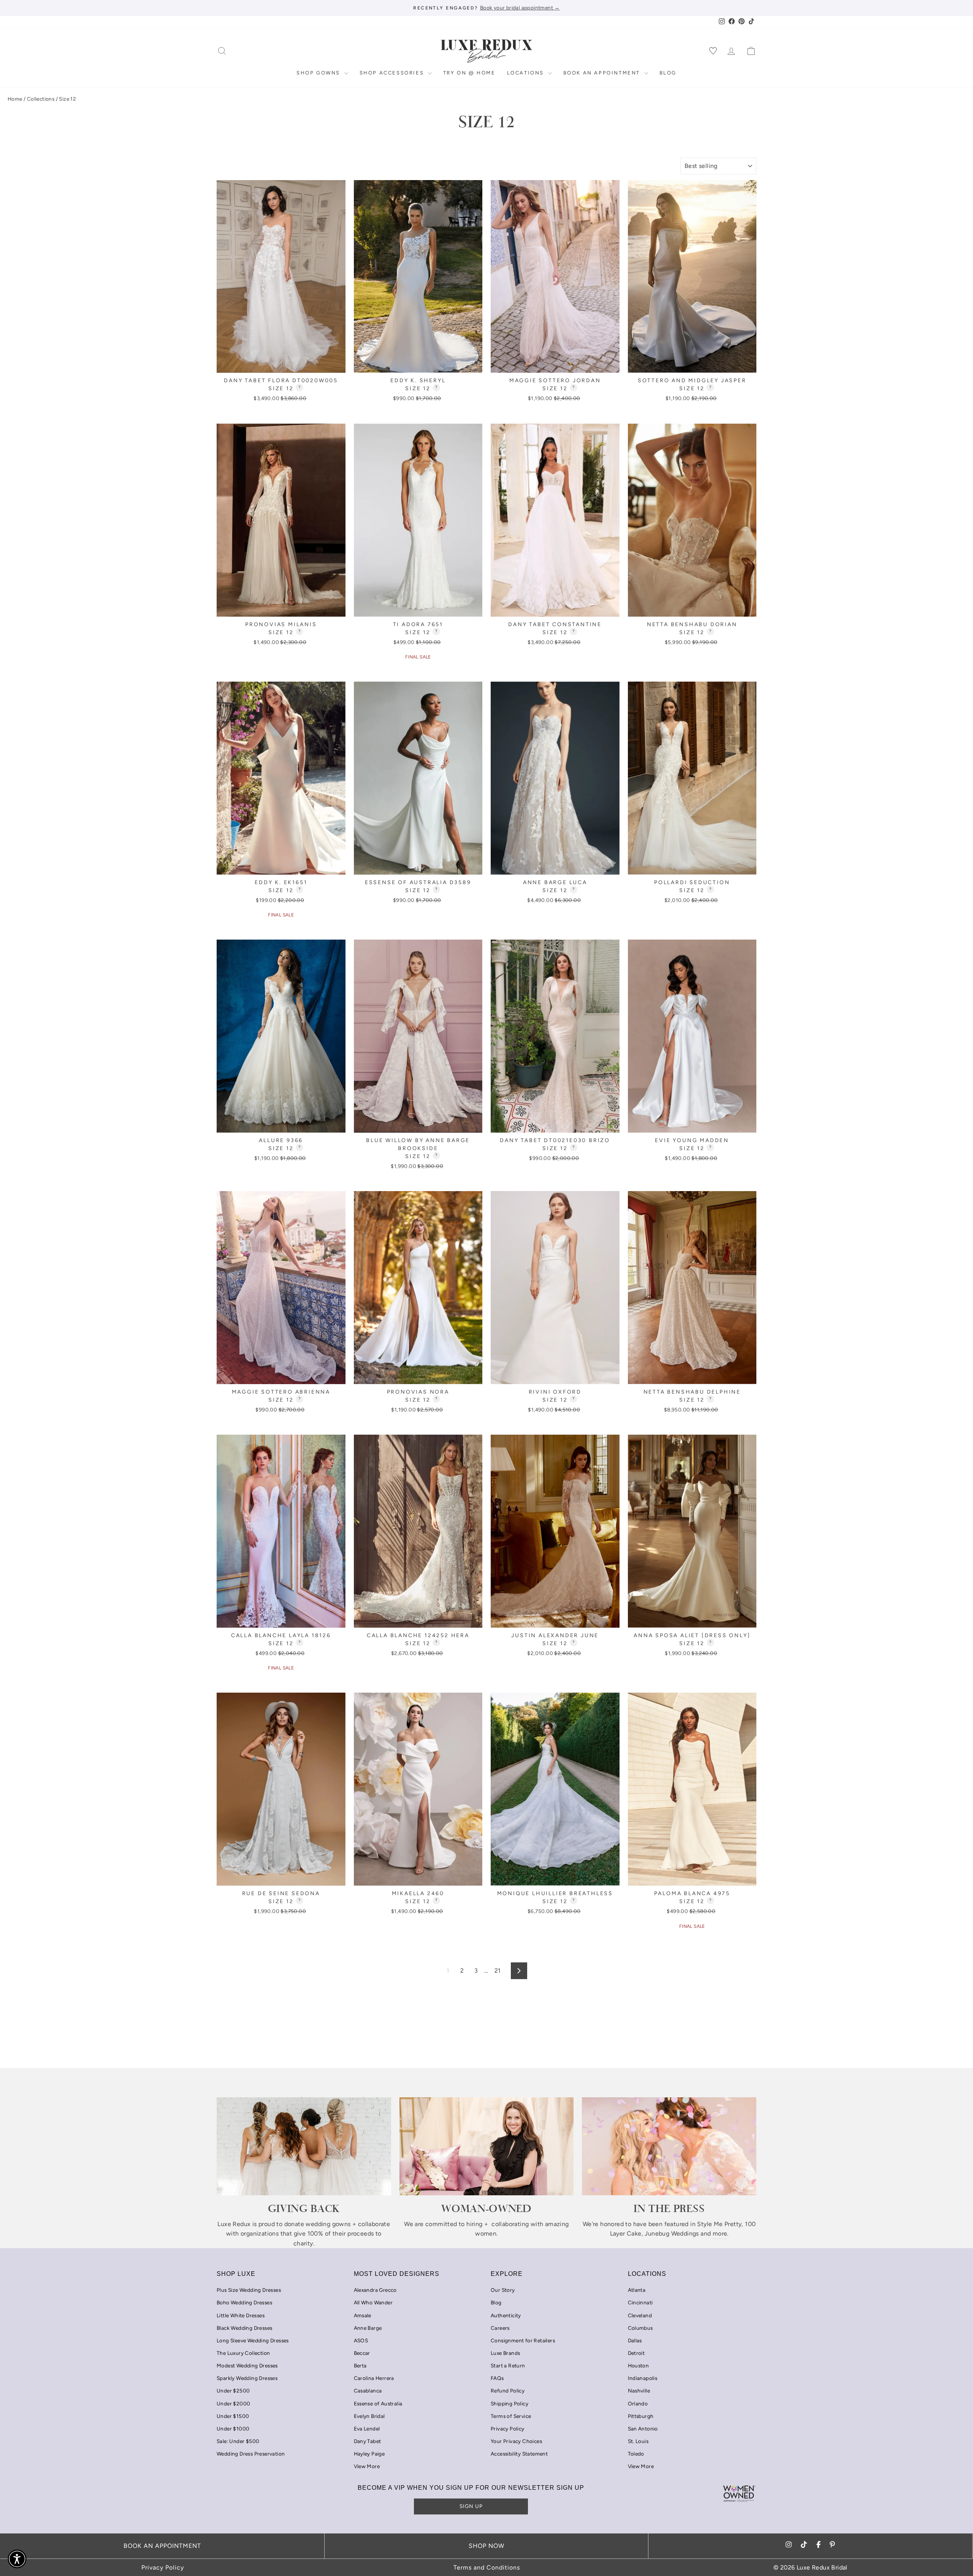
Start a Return (508, 2366)
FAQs (497, 2378)
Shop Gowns (319, 73)
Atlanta (637, 2290)
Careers (500, 2328)
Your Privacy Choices (516, 2441)
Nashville (639, 2391)
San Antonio (643, 2429)
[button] (17, 2559)
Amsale (363, 2315)
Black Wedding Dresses (244, 2328)
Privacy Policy (508, 2429)
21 (498, 1971)
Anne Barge (368, 2328)
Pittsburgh (641, 2416)
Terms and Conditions (487, 2567)
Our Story (503, 2290)
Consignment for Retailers (523, 2340)
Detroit (636, 2353)
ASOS (361, 2340)
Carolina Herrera (374, 2378)
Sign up (471, 2506)
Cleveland (640, 2315)
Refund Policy (508, 2391)
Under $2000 (233, 2404)
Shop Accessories (393, 73)
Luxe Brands (505, 2353)
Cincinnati (640, 2302)
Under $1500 (233, 2416)
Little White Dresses (241, 2315)
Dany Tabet (368, 2441)
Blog (668, 73)
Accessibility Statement (519, 2454)
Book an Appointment (603, 73)
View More (367, 2466)
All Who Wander (373, 2302)
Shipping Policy (509, 2404)
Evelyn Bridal (369, 2416)
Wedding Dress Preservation (251, 2454)
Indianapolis (643, 2378)
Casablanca (368, 2391)
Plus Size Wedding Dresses (249, 2290)
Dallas (635, 2340)
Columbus (640, 2328)
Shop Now (486, 2546)
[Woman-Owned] (487, 2146)
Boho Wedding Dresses (244, 2302)
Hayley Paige (369, 2454)
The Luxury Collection (243, 2353)
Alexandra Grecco (375, 2290)
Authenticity (506, 2315)
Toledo (636, 2454)
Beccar (362, 2353)
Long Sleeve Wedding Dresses (253, 2340)
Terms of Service (511, 2416)
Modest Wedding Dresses (247, 2366)
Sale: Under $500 (238, 2441)
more (720, 2233)
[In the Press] (669, 2146)
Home (15, 99)
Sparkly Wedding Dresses (247, 2378)
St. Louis (638, 2441)
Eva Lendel (367, 2429)
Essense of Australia (378, 2404)
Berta (360, 2366)
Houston (639, 2366)
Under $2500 (233, 2391)
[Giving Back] (304, 2146)
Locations (527, 73)
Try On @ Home (469, 73)
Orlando (638, 2404)
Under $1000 (233, 2429)
